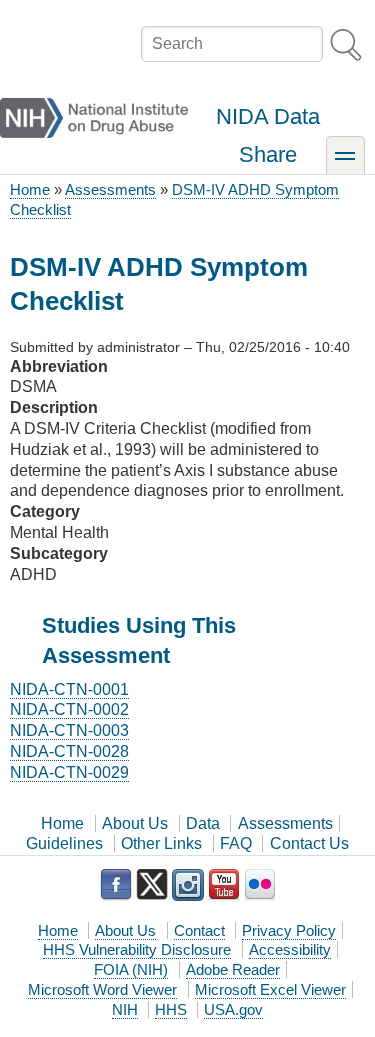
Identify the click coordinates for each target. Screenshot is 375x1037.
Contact (199, 930)
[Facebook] (116, 885)
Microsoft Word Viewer (102, 989)
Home (30, 189)
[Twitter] (152, 885)
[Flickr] (260, 885)
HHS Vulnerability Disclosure (137, 949)
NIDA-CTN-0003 (69, 730)
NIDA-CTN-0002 (69, 709)
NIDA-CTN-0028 (69, 751)
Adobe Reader (233, 969)
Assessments (110, 189)
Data (203, 823)
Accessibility (290, 949)
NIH (125, 1009)
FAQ (236, 843)
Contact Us (309, 843)
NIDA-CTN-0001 (69, 689)
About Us (135, 823)
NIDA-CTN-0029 (69, 772)
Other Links (161, 843)
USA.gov (233, 1009)
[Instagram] (188, 885)
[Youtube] (224, 885)
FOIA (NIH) (131, 969)
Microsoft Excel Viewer (270, 989)
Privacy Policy (289, 930)
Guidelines (64, 843)
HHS (171, 1009)
